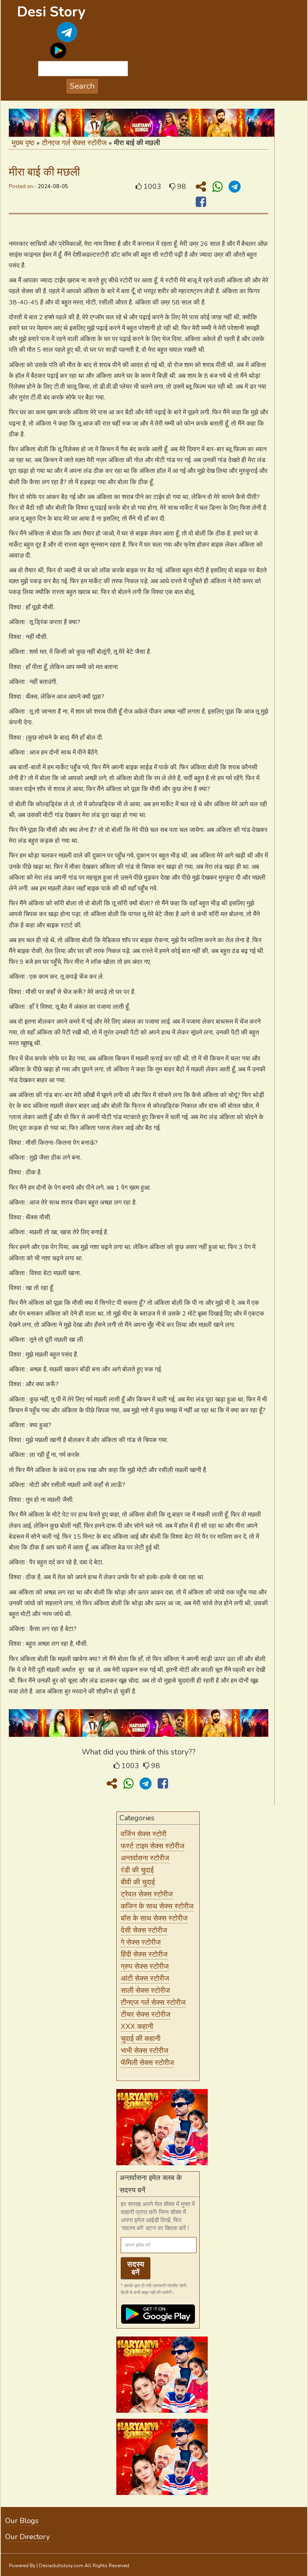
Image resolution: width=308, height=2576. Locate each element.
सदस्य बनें (136, 2268)
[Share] (203, 187)
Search (82, 86)
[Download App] (58, 46)
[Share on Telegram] (235, 187)
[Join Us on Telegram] (58, 38)
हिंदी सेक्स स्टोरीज (144, 1954)
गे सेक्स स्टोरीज (141, 1942)
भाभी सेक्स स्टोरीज (145, 2051)
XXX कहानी (137, 2026)
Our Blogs (22, 2521)
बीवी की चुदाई (138, 1882)
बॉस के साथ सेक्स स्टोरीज (154, 1918)
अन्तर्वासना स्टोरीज (145, 1858)
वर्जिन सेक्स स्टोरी (144, 1834)
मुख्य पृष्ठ (23, 143)
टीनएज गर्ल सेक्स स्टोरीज (74, 143)
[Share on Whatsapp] (219, 187)
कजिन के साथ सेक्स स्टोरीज (157, 1906)
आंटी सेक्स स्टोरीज (145, 1978)
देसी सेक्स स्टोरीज (144, 1930)
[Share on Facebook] (201, 202)
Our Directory (27, 2537)
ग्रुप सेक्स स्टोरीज (145, 1966)
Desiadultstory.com (61, 2566)
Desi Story (51, 12)
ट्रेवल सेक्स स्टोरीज (147, 1894)
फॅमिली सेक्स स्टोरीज (147, 2063)
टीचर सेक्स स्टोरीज (146, 2014)
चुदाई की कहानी (141, 2038)
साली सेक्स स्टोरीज (145, 1990)
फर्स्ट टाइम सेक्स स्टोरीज (153, 1846)
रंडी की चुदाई (137, 1870)
